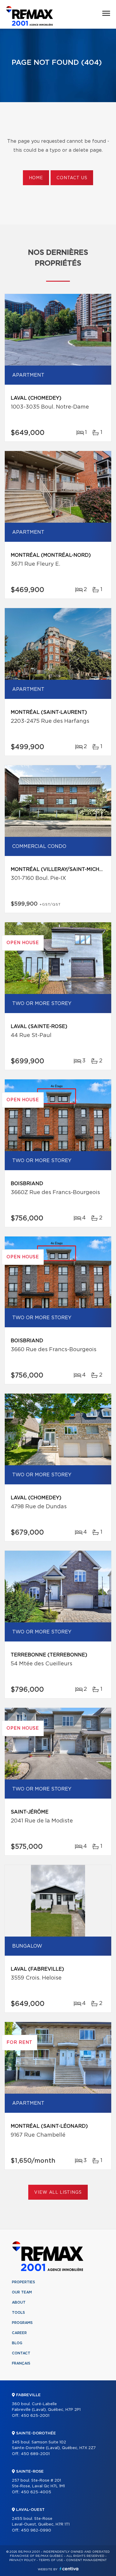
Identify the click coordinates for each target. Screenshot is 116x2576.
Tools (18, 2313)
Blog (17, 2343)
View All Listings (58, 2193)
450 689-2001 (35, 2454)
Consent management (86, 2560)
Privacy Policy (22, 2560)
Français (21, 2363)
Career (19, 2333)
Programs (22, 2323)
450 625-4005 (36, 2492)
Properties (23, 2282)
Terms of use (51, 2560)
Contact (21, 2353)
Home (36, 178)
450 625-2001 (35, 2416)
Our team (22, 2292)
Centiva (69, 2569)
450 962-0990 (36, 2530)
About (19, 2302)
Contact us (72, 178)
